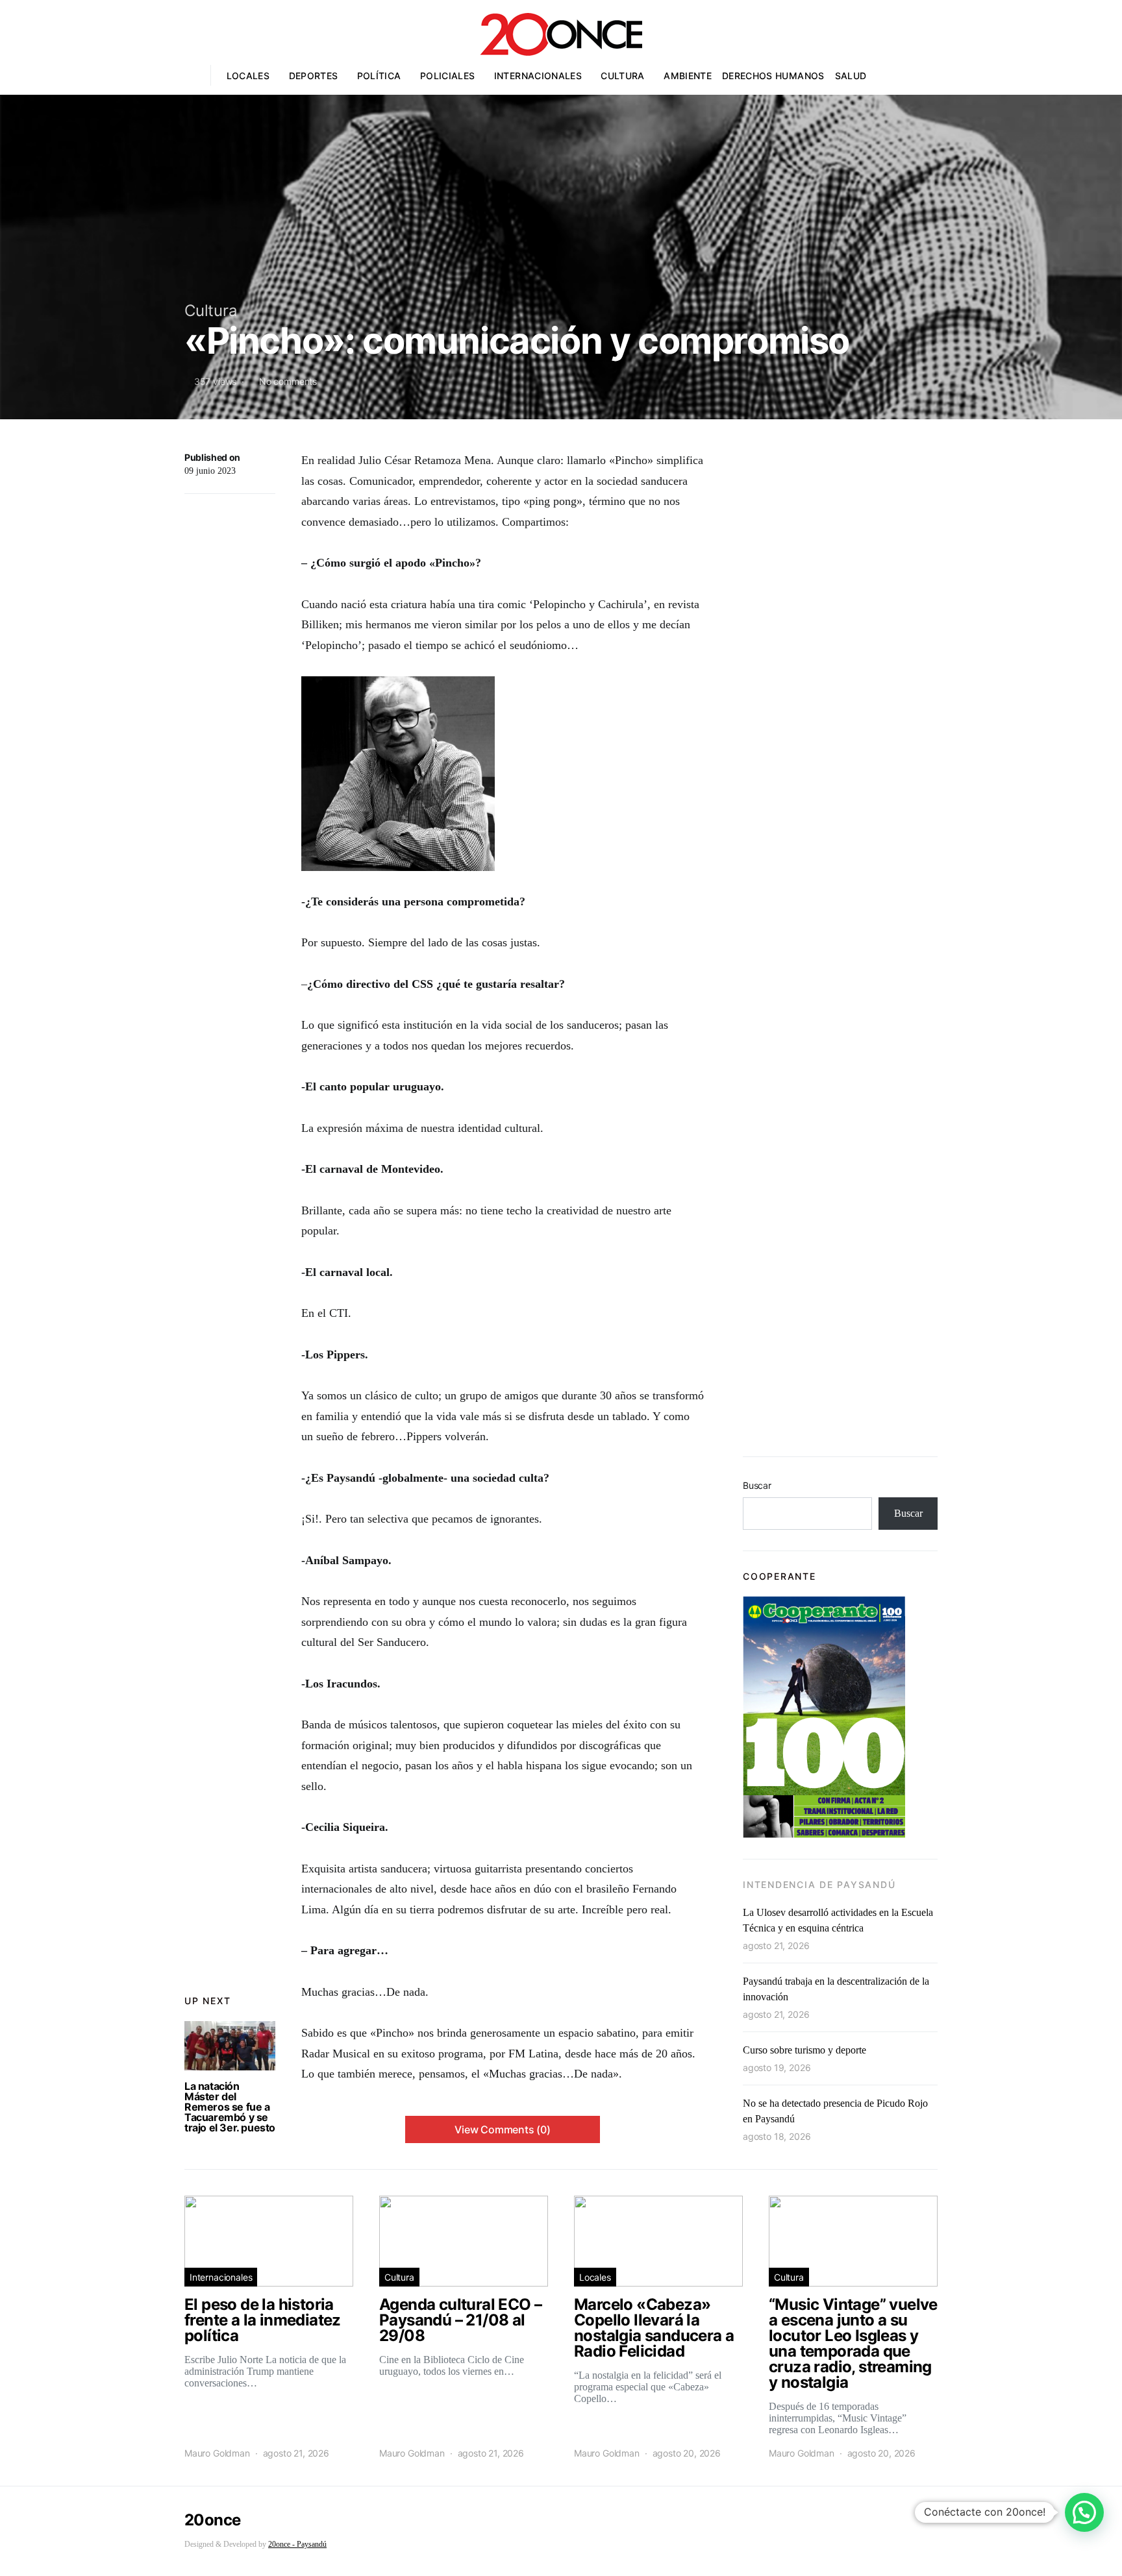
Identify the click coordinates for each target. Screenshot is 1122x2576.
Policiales (448, 76)
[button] (1084, 2512)
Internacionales (538, 76)
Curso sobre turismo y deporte (804, 2050)
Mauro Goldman (217, 2453)
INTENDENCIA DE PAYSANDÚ (819, 1884)
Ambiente (688, 76)
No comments (288, 381)
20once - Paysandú (297, 2544)
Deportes (314, 76)
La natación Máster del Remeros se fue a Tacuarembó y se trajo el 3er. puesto (230, 2107)
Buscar (757, 1485)
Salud (851, 76)
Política (379, 76)
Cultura (622, 76)
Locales (248, 76)
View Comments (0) (503, 2129)
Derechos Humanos (773, 76)
